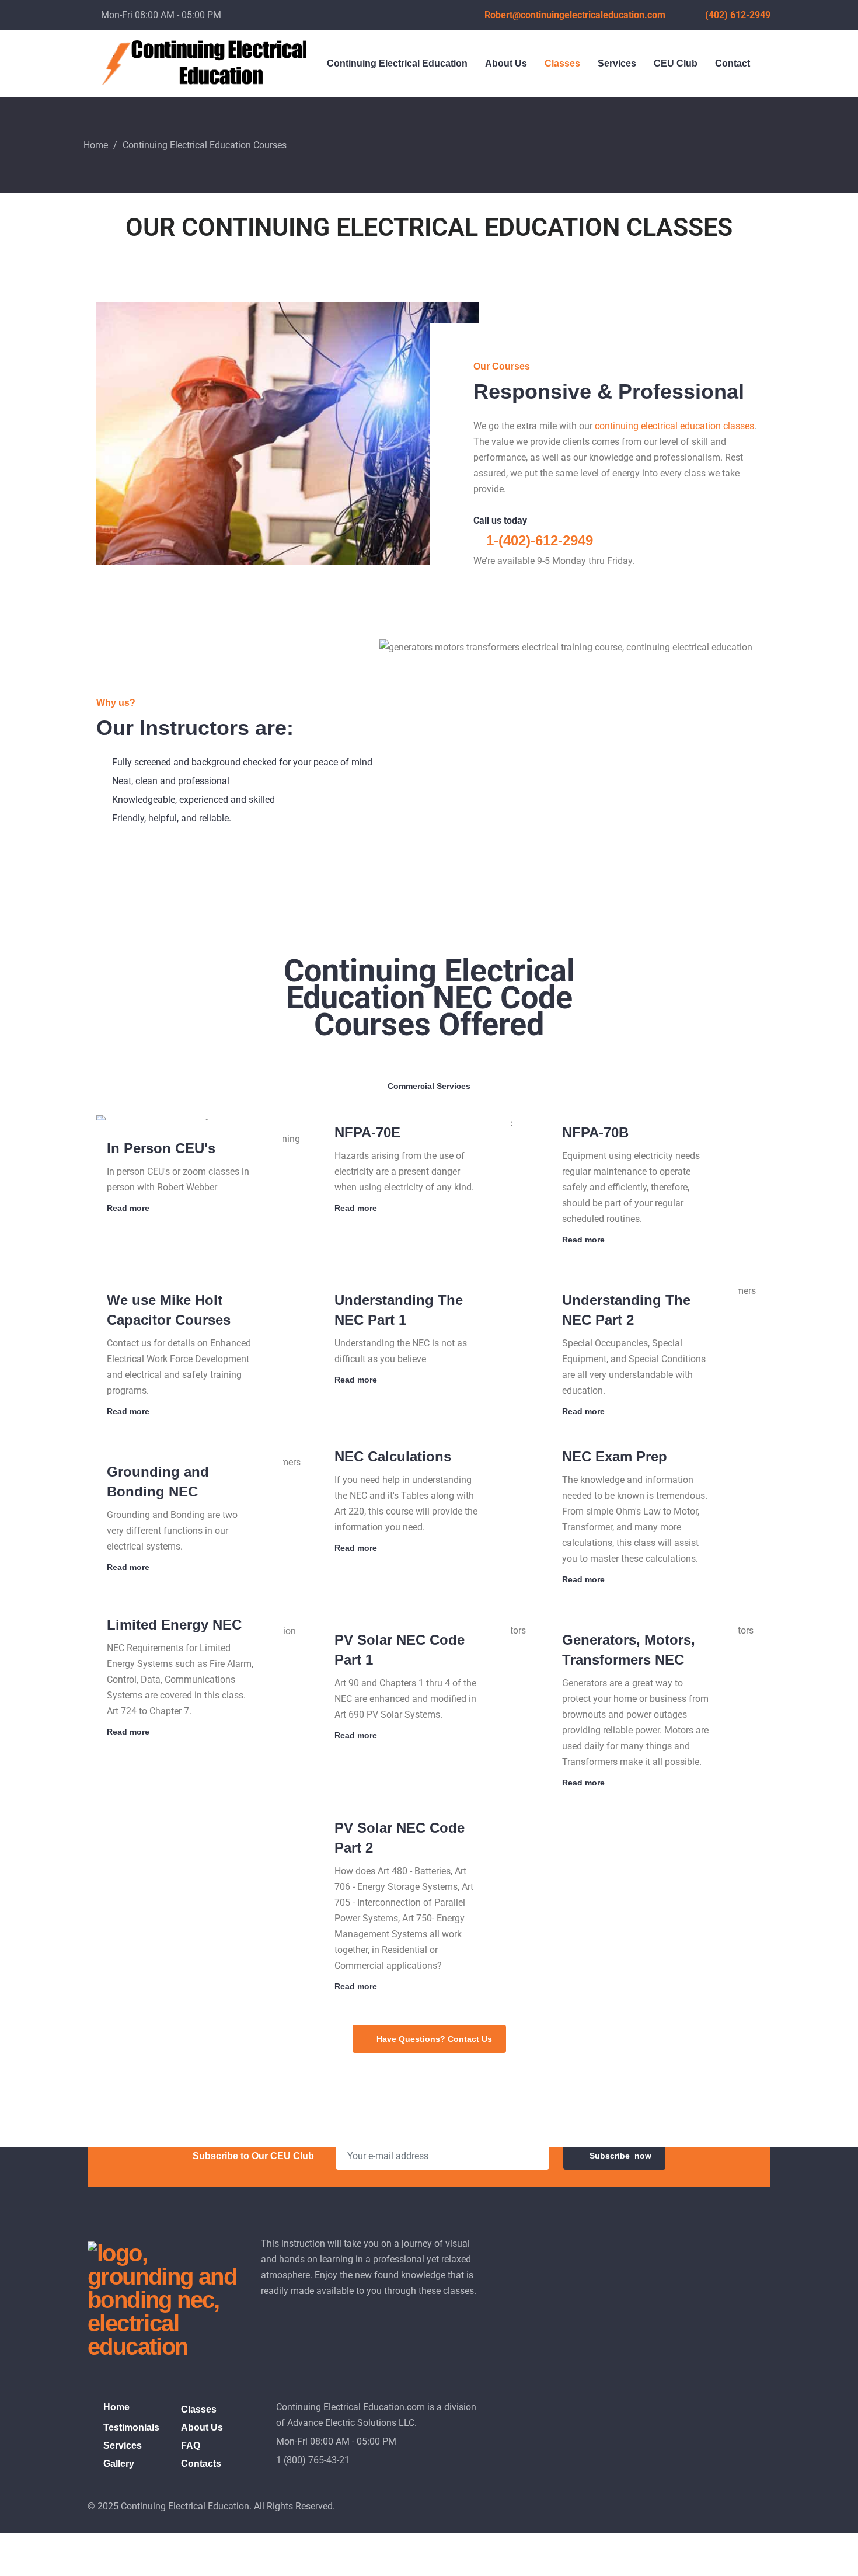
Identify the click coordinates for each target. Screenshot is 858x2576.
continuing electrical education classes (674, 426)
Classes (562, 63)
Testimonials (131, 2427)
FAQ (191, 2446)
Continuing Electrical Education (397, 63)
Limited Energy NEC (174, 1625)
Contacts (201, 2464)
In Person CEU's (161, 1148)
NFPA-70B (595, 1132)
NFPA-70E (367, 1132)
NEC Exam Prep (615, 1456)
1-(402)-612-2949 (538, 540)
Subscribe (620, 2156)
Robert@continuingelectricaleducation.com (575, 15)
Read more (128, 1208)
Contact (733, 63)
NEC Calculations (393, 1456)
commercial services (429, 1086)
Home (96, 145)
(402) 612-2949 (738, 15)
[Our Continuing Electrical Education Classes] (370, 1084)
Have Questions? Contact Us (434, 2039)
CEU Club (676, 63)
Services (617, 63)
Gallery (119, 2464)
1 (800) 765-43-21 (313, 2460)
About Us (506, 63)
